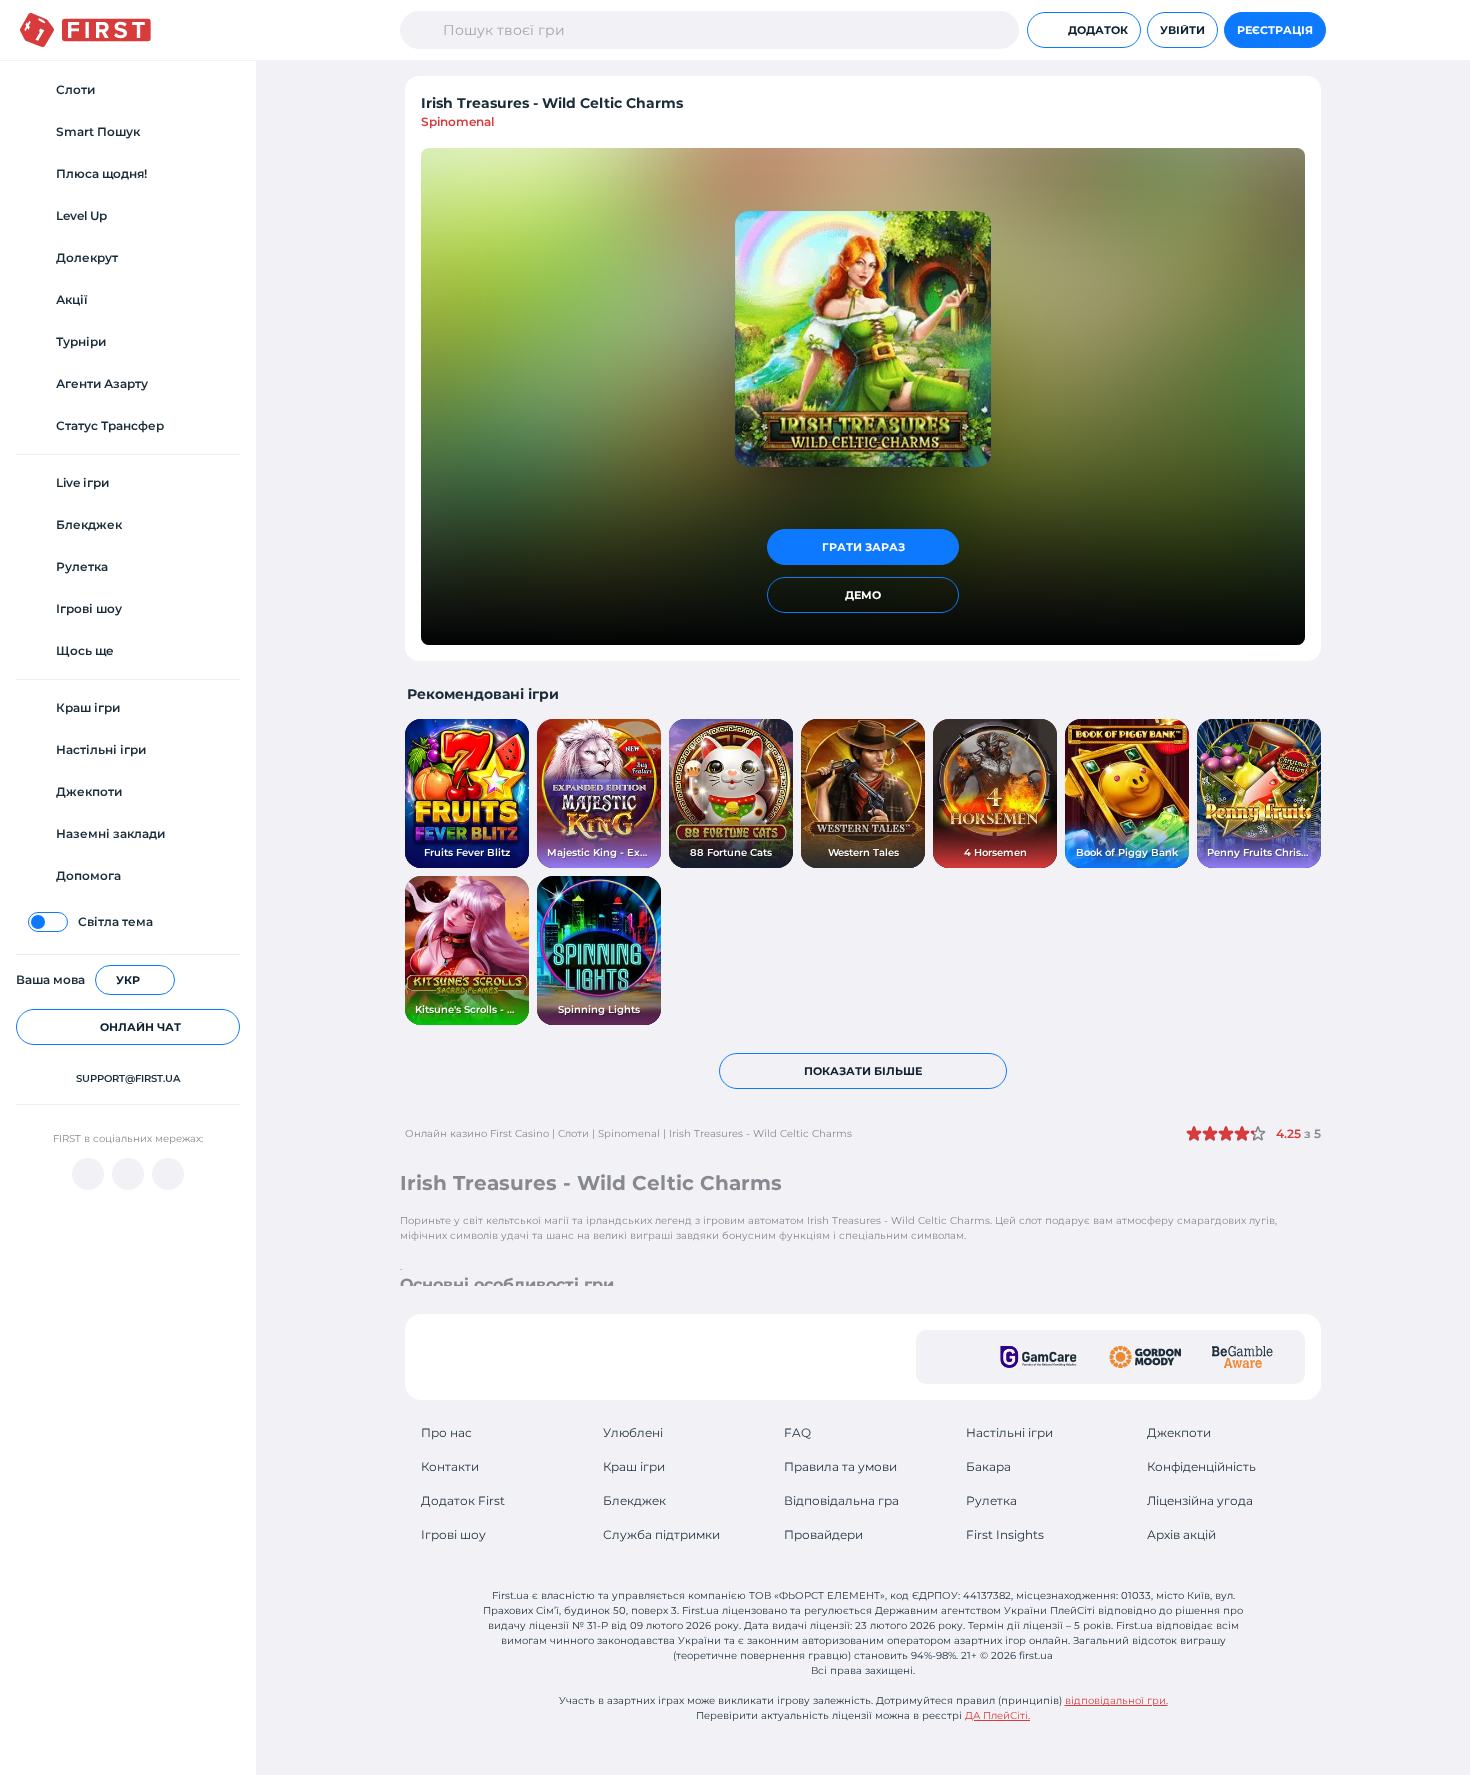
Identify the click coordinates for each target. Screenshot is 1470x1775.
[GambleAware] (1242, 1357)
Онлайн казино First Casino (477, 1133)
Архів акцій (1181, 1534)
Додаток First (463, 1500)
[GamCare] (1038, 1357)
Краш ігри (634, 1466)
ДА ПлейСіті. (997, 1715)
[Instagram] (168, 1174)
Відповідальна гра (841, 1500)
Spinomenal (457, 121)
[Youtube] (88, 1174)
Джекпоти (1179, 1432)
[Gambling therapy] (1145, 1357)
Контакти (450, 1466)
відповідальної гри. (1116, 1700)
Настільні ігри (1009, 1432)
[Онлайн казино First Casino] (85, 30)
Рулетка (991, 1500)
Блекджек (634, 1500)
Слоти (573, 1133)
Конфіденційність (1201, 1466)
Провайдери (823, 1534)
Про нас (446, 1432)
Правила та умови (840, 1466)
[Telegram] (128, 1174)
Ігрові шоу (453, 1534)
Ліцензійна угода (1200, 1500)
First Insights (1005, 1534)
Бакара (988, 1466)
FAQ (797, 1432)
